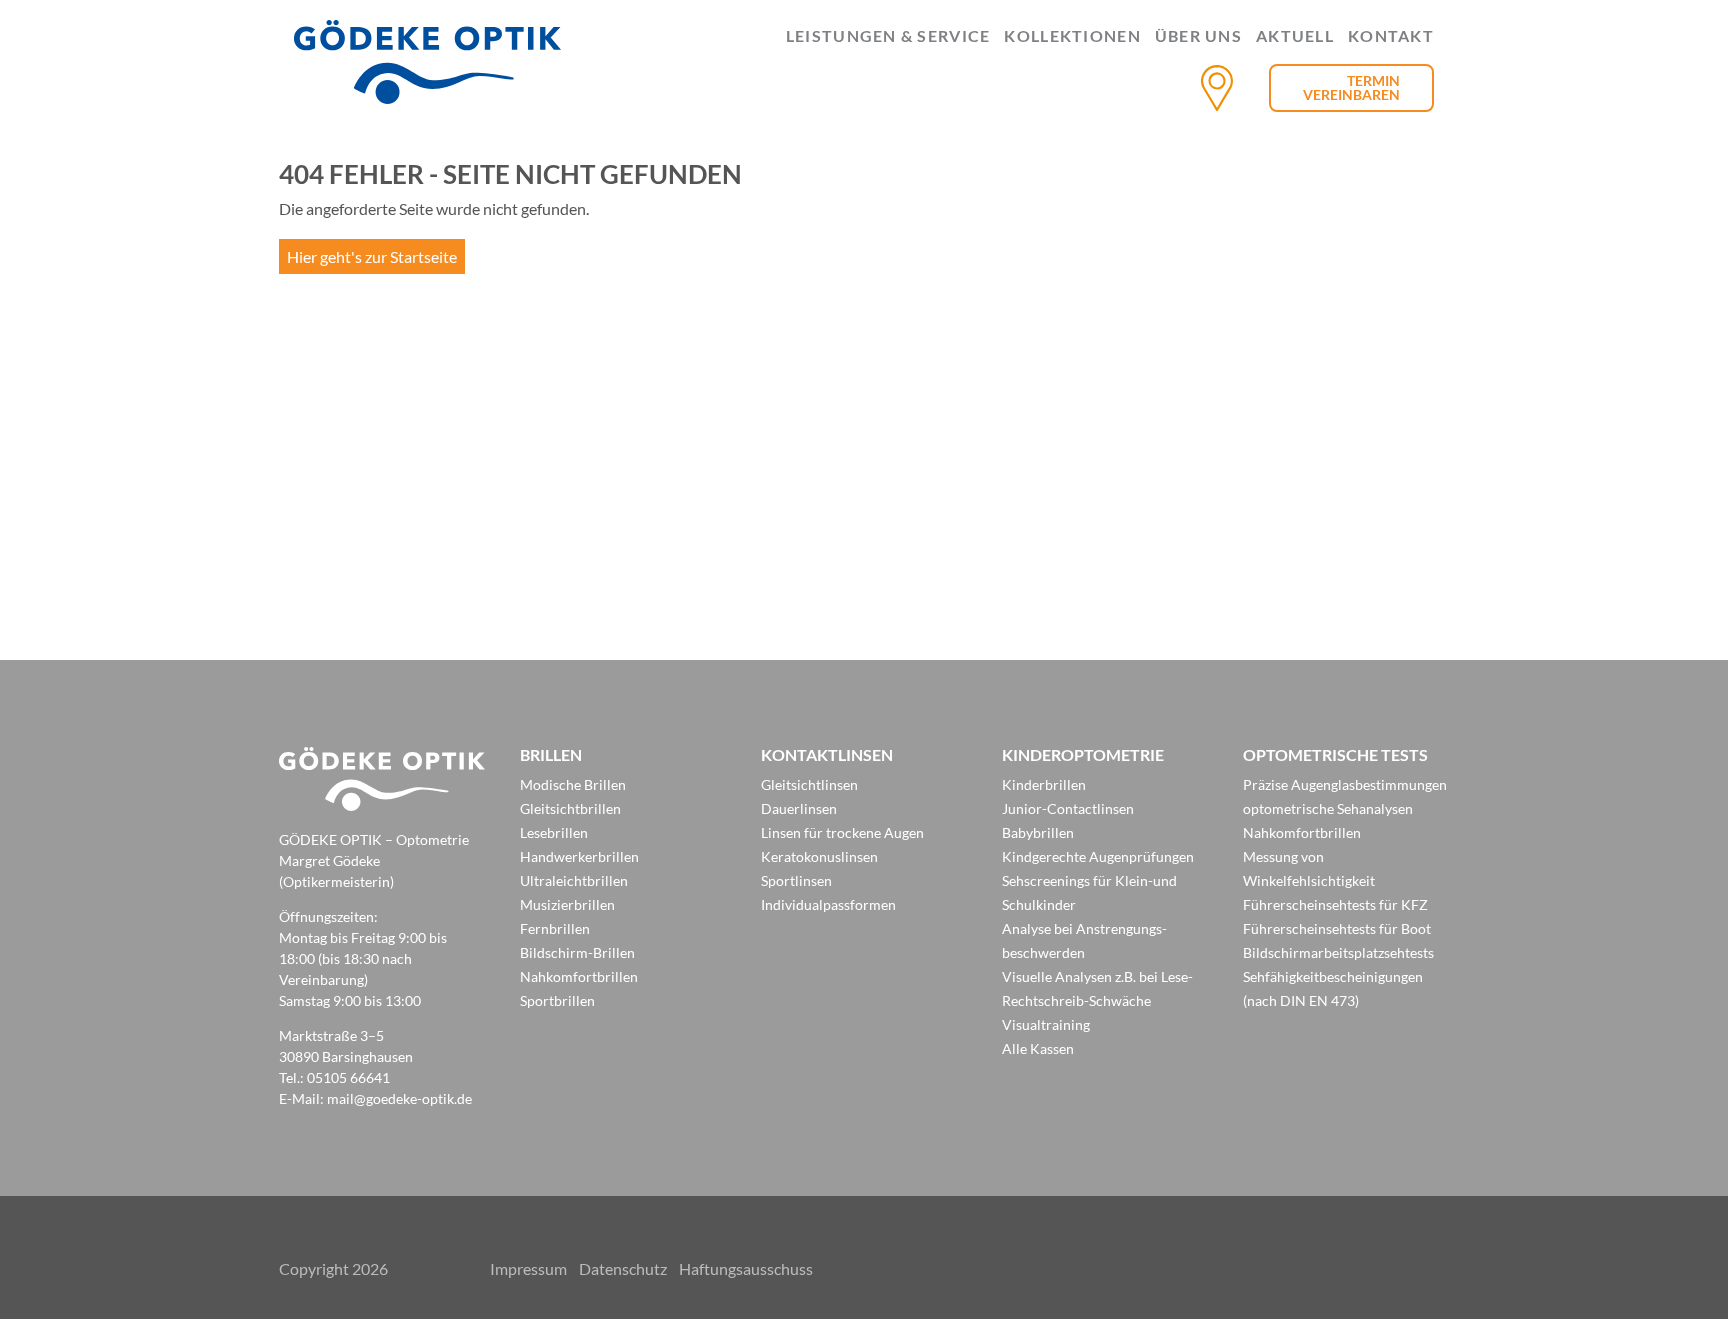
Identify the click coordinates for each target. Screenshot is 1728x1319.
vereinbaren (1351, 94)
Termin (1373, 80)
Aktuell (1295, 36)
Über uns (1198, 36)
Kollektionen (1072, 36)
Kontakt (1391, 36)
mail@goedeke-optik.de (399, 1098)
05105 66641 (348, 1077)
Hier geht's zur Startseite (372, 256)
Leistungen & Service (888, 36)
